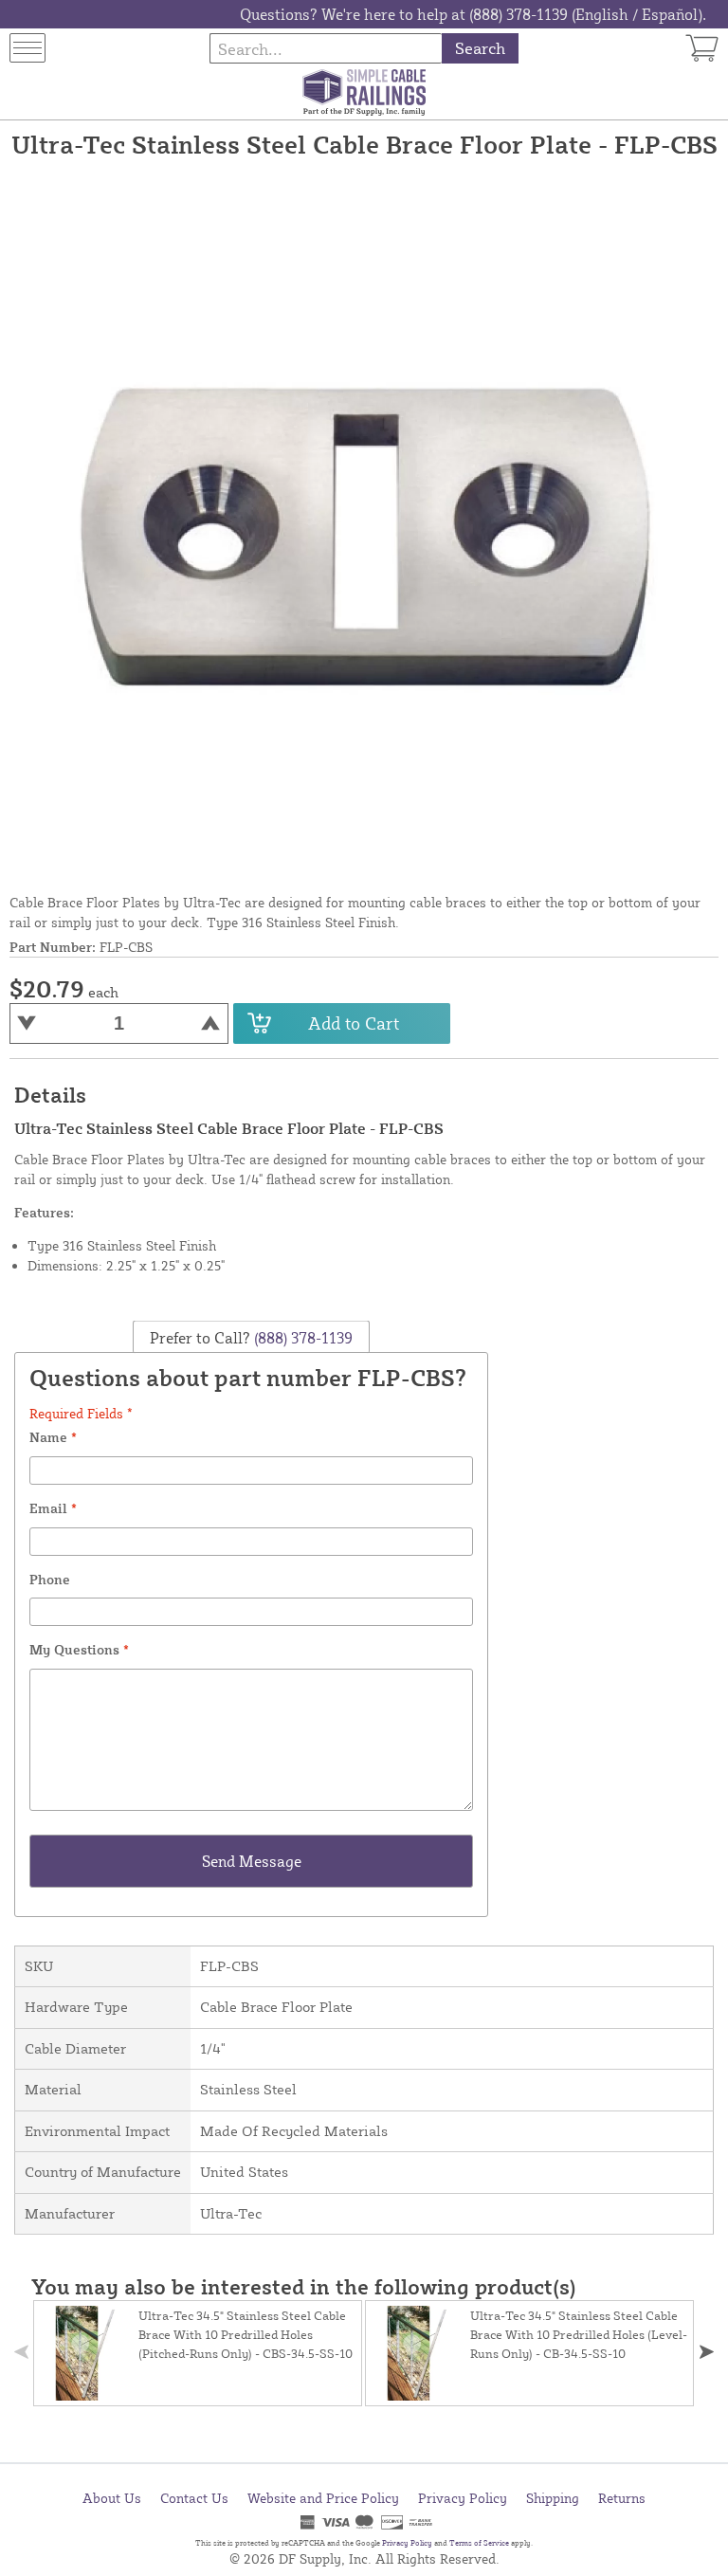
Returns (622, 2498)
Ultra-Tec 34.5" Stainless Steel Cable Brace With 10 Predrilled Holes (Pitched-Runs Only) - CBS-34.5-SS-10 (246, 2334)
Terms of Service (479, 2543)
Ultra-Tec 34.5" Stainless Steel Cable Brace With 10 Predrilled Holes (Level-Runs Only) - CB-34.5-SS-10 (579, 2334)
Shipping (553, 2498)
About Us (112, 2498)
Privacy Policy (463, 2498)
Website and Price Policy (323, 2498)
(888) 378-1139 (301, 1337)
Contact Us (194, 2498)
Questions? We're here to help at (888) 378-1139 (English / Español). (473, 14)
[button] (707, 2352)
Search (480, 48)
